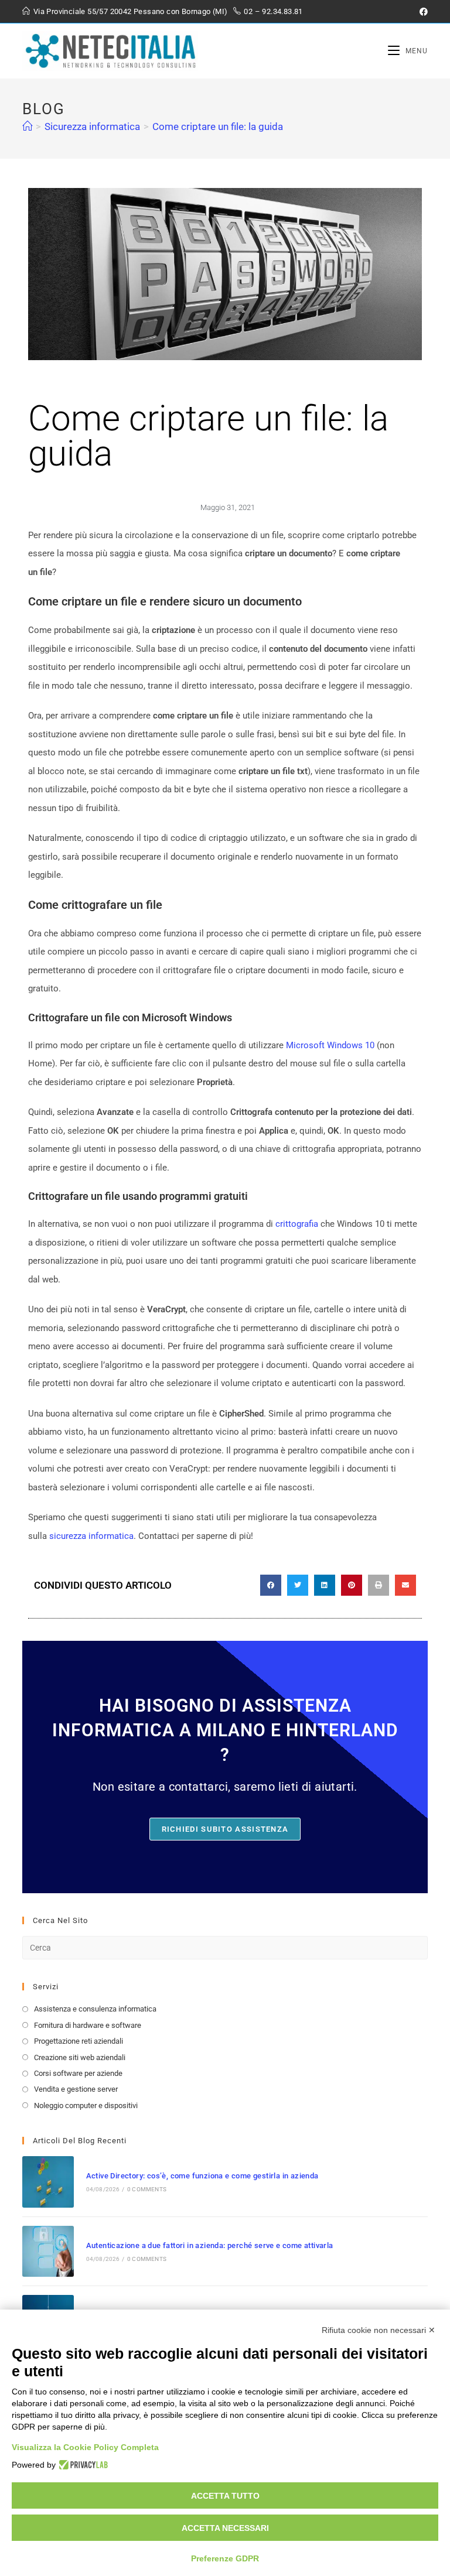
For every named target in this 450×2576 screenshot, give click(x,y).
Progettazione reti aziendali (79, 2041)
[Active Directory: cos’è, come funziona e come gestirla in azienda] (48, 2182)
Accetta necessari (225, 2528)
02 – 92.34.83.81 (273, 11)
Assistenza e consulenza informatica (95, 2009)
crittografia (297, 1224)
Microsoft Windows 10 (330, 1045)
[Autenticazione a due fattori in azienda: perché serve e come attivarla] (48, 2251)
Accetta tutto (225, 2496)
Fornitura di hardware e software (88, 2025)
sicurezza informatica (91, 1536)
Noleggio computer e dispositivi (86, 2105)
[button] (271, 1585)
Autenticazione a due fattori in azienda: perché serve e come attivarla (210, 2245)
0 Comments (147, 2189)
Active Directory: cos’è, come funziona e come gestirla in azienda (202, 2176)
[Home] (27, 126)
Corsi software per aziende (78, 2073)
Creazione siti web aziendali (80, 2057)
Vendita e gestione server (76, 2089)
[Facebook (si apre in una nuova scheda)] (422, 12)
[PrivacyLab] (82, 2465)
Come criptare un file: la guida (218, 126)
